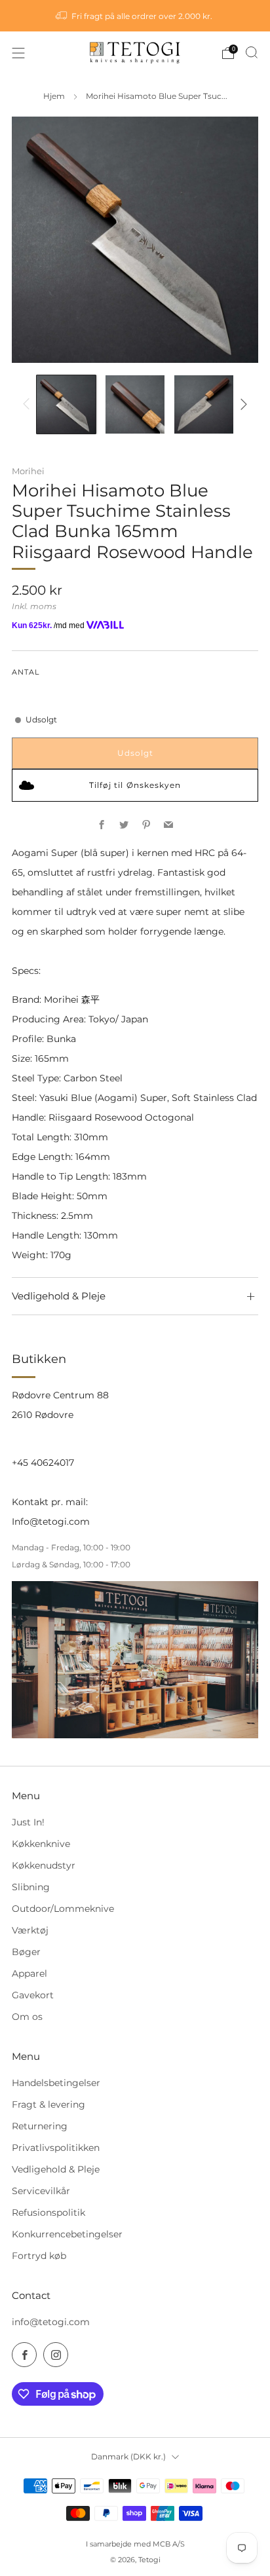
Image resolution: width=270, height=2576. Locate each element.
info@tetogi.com (51, 2322)
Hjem (54, 96)
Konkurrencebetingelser (67, 2234)
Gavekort (33, 1995)
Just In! (28, 1822)
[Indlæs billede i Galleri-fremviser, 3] (203, 404)
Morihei (28, 471)
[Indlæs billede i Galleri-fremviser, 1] (66, 404)
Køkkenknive (41, 1844)
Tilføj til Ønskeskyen (135, 785)
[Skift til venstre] (29, 404)
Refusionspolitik (48, 2212)
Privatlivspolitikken (56, 2148)
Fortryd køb (39, 2256)
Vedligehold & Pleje (56, 2169)
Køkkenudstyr (44, 1865)
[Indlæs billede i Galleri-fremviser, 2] (135, 404)
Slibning (31, 1887)
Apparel (29, 1973)
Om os (27, 2017)
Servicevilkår (41, 2191)
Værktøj (30, 1930)
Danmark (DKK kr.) (128, 2456)
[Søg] (252, 52)
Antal (26, 672)
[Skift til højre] (242, 404)
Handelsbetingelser (56, 2083)
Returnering (40, 2126)
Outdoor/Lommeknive (63, 1909)
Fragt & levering (48, 2104)
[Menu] (18, 53)
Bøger (26, 1952)
